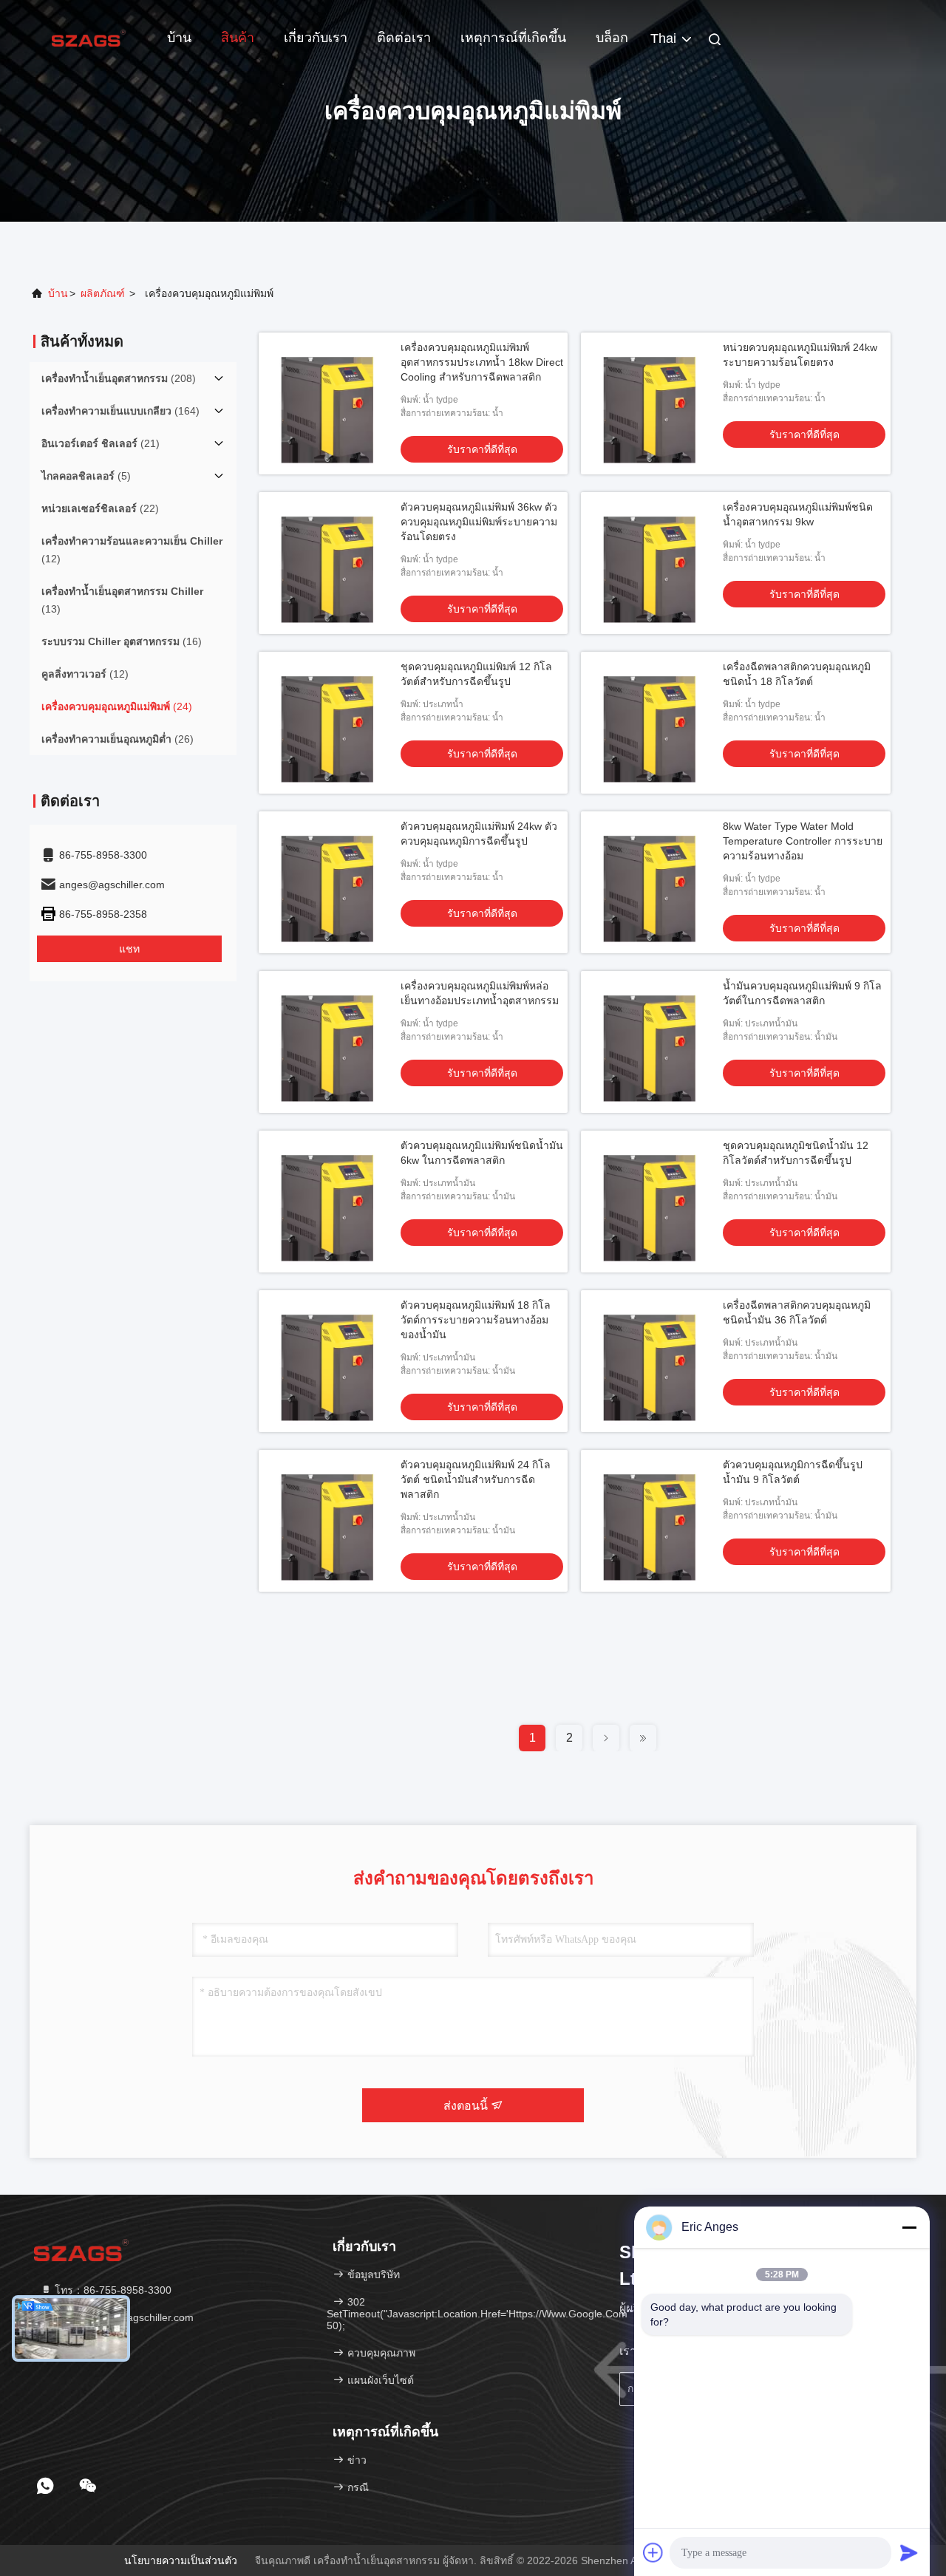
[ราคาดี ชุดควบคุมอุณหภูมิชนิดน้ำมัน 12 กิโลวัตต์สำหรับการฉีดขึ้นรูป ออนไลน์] (652, 1202)
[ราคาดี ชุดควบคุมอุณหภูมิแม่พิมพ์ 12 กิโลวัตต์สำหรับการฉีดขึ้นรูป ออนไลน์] (330, 723)
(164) (120, 411)
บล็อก (612, 38)
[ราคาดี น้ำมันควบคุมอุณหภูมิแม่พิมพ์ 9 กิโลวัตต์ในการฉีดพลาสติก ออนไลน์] (652, 1042)
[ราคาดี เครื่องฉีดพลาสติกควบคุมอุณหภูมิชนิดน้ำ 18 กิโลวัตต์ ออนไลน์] (652, 723)
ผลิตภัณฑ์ (103, 293)
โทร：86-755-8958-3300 (112, 2290)
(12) (132, 550)
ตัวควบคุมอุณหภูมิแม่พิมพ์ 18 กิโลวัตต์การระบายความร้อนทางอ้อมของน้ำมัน (476, 1320)
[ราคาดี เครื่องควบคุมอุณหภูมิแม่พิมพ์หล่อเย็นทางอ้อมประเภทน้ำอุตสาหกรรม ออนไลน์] (330, 1042)
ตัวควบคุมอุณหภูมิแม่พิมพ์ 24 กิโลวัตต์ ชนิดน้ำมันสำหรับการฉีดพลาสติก (476, 1479)
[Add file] (653, 2552)
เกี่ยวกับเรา (316, 38)
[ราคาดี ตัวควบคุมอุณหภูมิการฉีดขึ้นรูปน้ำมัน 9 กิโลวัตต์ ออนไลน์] (652, 1521)
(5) (86, 476)
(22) (100, 508)
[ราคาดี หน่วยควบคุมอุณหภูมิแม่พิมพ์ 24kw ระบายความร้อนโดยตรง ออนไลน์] (652, 403)
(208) (119, 378)
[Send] (909, 2552)
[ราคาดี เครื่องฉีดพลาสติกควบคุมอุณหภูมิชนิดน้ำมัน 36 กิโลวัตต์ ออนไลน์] (652, 1361)
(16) (122, 641)
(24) (117, 706)
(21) (101, 443)
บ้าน (179, 38)
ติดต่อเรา (404, 38)
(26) (118, 739)
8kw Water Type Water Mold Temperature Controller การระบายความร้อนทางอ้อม (803, 841)
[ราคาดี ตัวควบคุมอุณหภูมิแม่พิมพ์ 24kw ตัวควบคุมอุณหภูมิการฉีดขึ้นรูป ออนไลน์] (330, 882)
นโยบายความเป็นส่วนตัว (181, 2560)
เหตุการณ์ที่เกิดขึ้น (513, 38)
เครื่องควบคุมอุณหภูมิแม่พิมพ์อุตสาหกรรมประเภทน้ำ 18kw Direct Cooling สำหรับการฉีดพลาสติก (482, 362)
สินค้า (238, 38)
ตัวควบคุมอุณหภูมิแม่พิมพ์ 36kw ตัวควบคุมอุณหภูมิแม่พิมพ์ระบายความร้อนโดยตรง (479, 522)
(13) (122, 600)
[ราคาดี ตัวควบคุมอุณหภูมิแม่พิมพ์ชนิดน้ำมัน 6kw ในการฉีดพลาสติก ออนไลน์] (330, 1202)
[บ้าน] (89, 37)
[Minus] (909, 2227)
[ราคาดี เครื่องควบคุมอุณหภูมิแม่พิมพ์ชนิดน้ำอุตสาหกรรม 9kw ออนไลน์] (652, 563)
